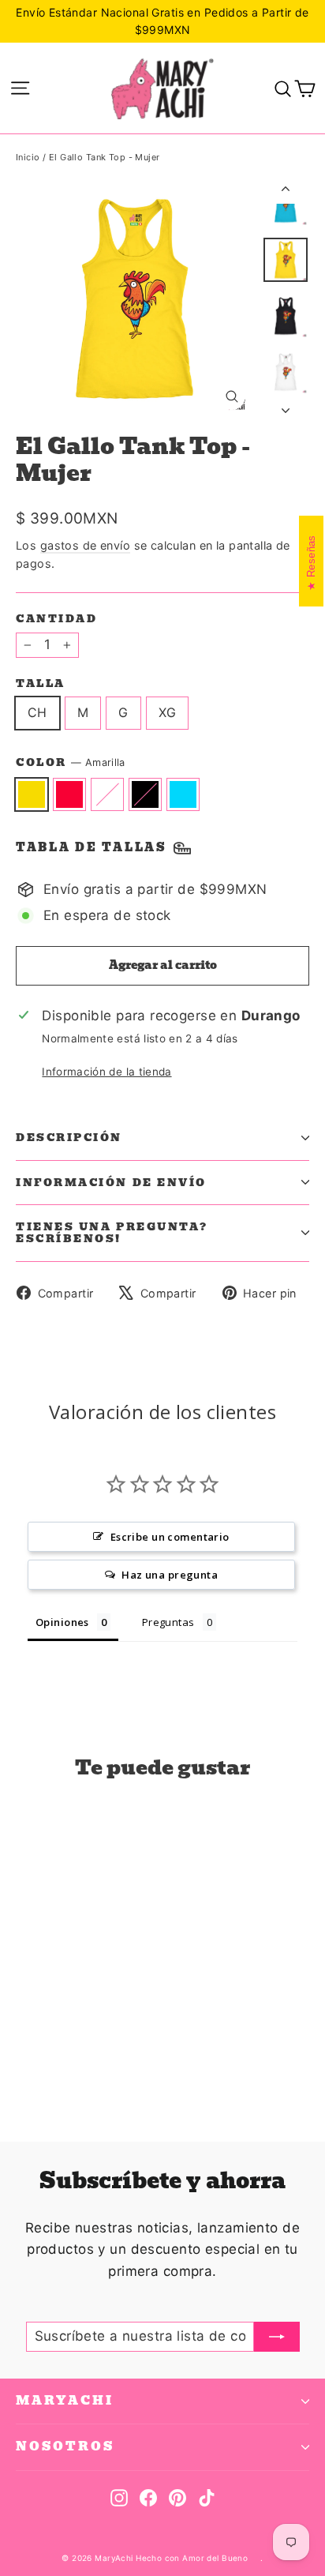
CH (37, 712)
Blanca (107, 794)
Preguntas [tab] (168, 1622)
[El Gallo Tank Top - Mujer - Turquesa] (94, 2063)
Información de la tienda (106, 1072)
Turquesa (183, 794)
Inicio (28, 157)
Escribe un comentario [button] (170, 1537)
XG (168, 712)
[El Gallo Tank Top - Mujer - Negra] (77, 2063)
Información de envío (111, 1183)
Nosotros (65, 2446)
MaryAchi (65, 2401)
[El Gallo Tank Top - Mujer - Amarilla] (24, 2063)
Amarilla (32, 794)
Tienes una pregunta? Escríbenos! (112, 1233)
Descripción (69, 1138)
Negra (145, 794)
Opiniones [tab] (62, 1622)
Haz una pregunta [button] (170, 1575)
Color (71, 763)
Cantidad (56, 619)
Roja (69, 794)
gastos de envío (85, 545)
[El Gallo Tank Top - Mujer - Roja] (42, 2063)
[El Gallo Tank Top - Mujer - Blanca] (59, 2063)
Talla (41, 683)
